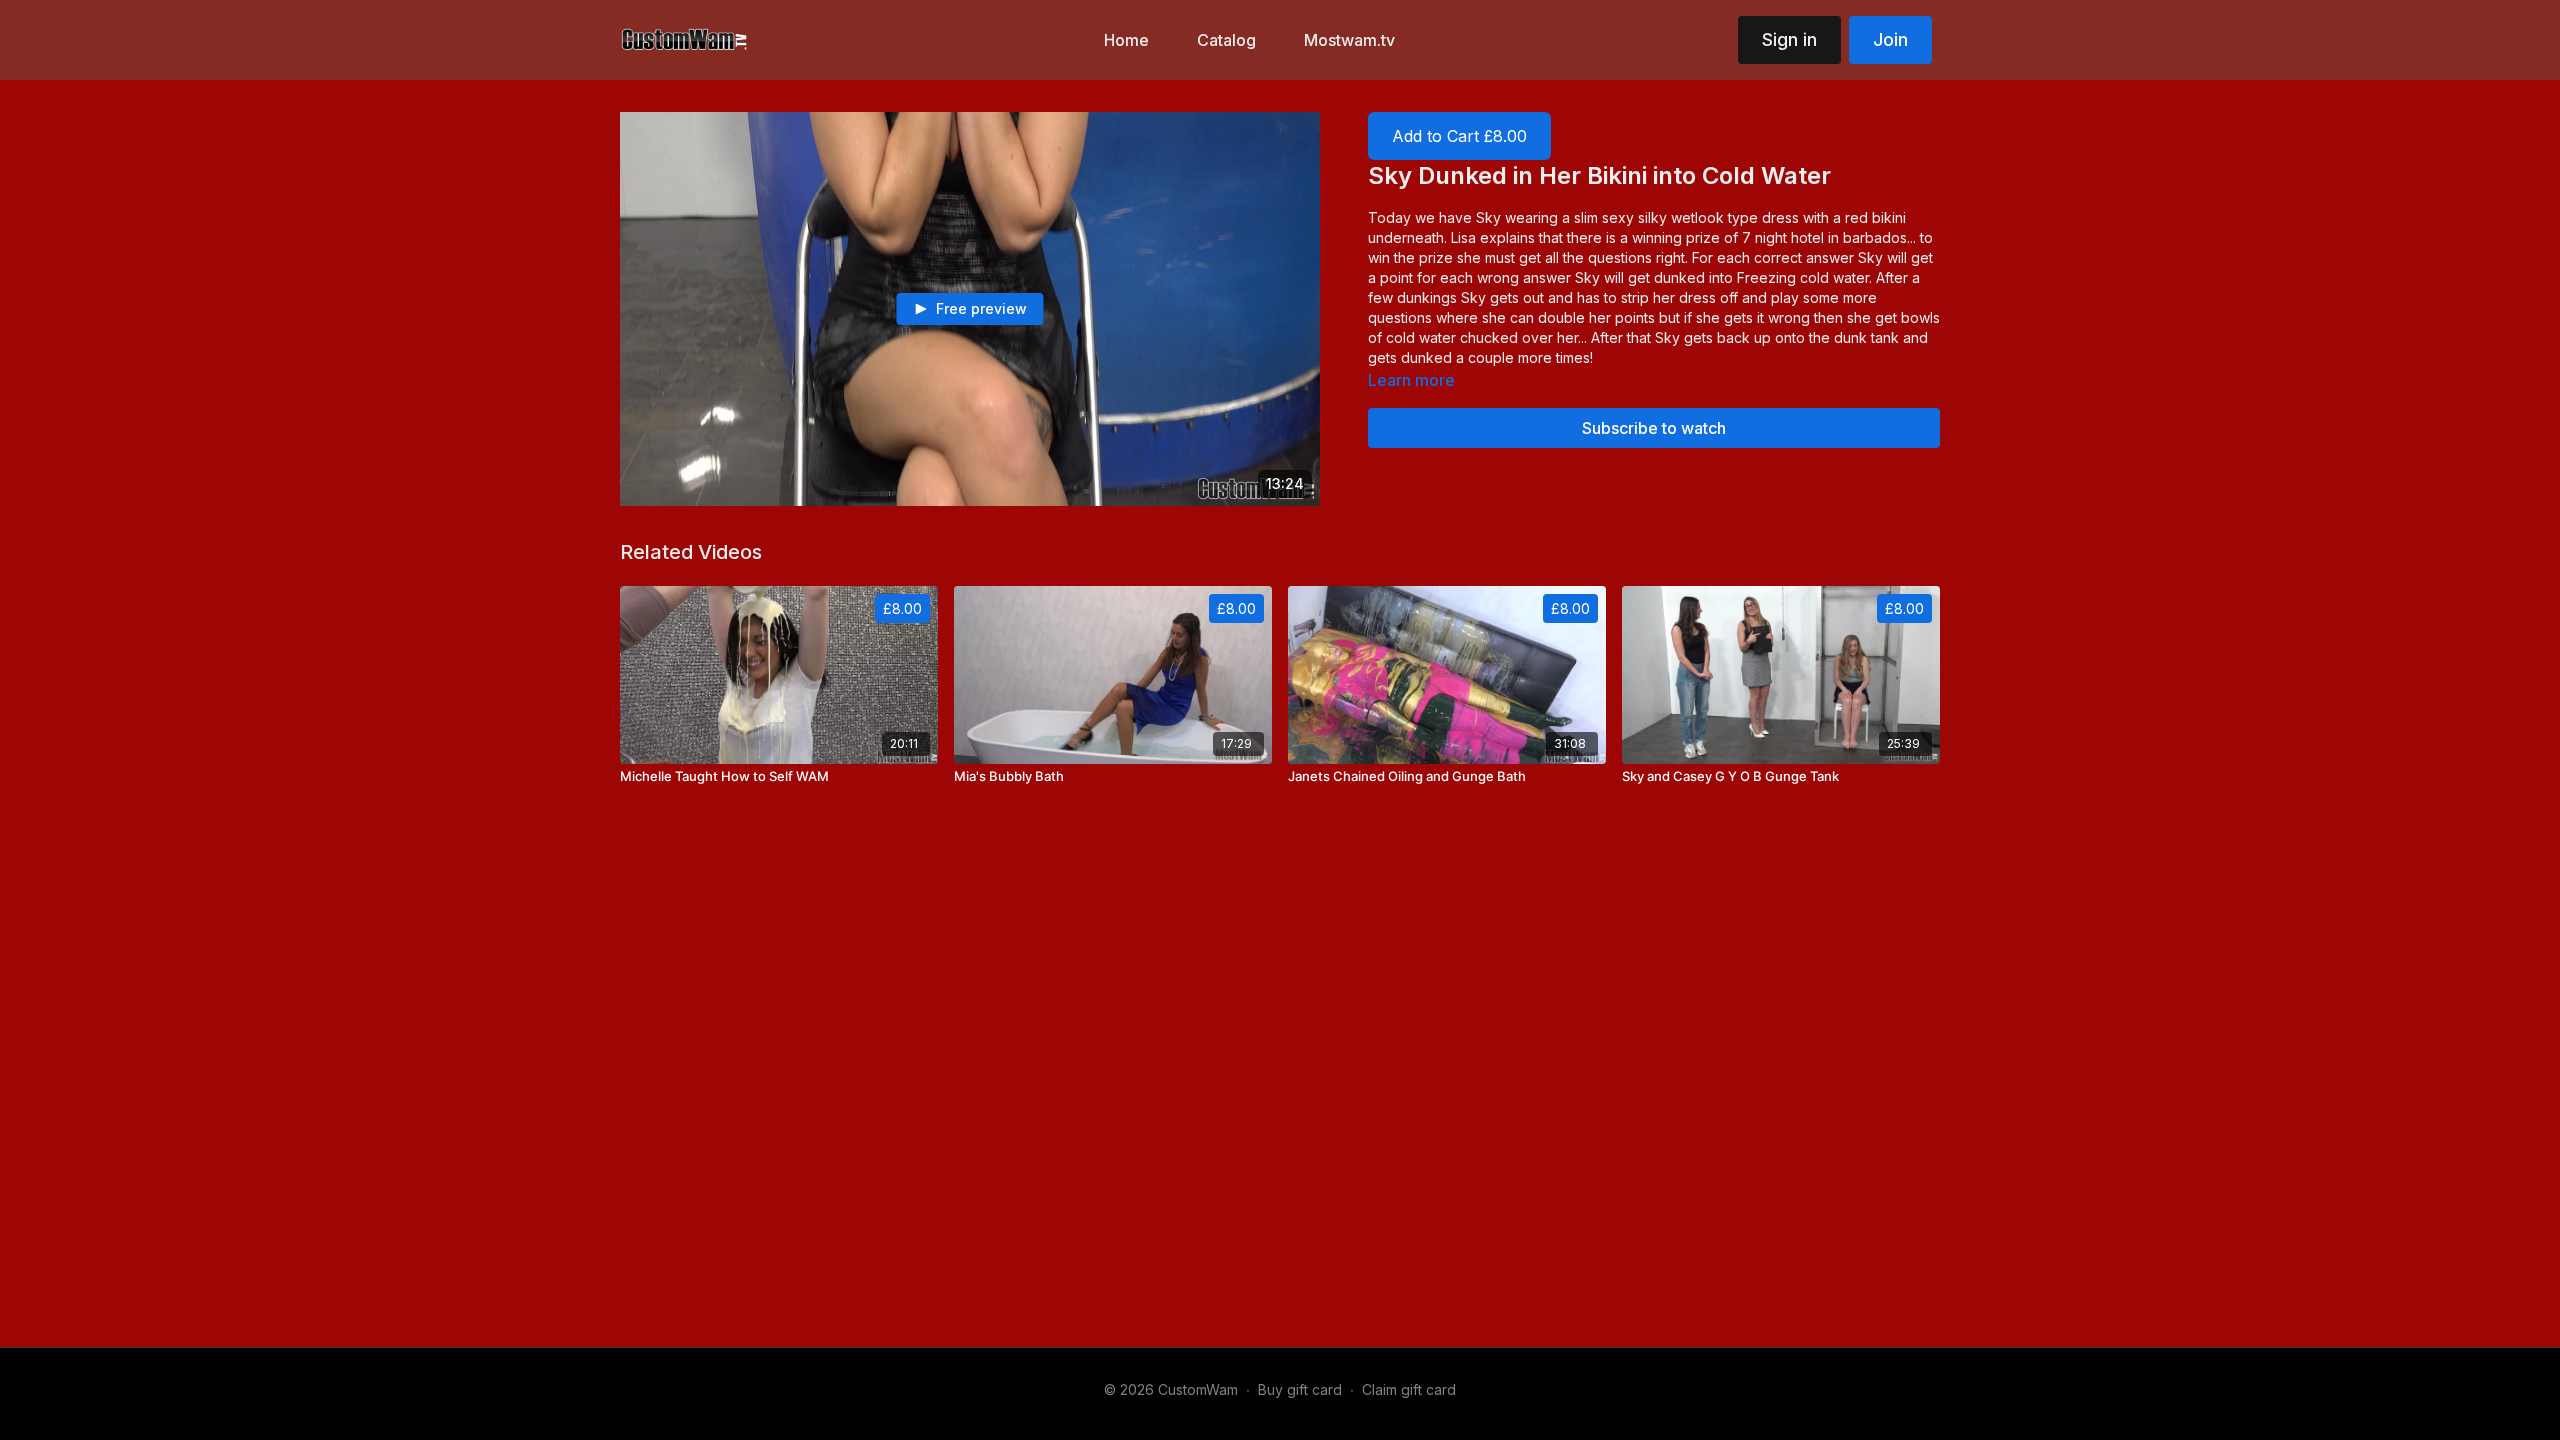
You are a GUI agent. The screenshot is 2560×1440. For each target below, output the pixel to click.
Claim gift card (1409, 1389)
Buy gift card (1300, 1389)
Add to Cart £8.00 (1459, 136)
